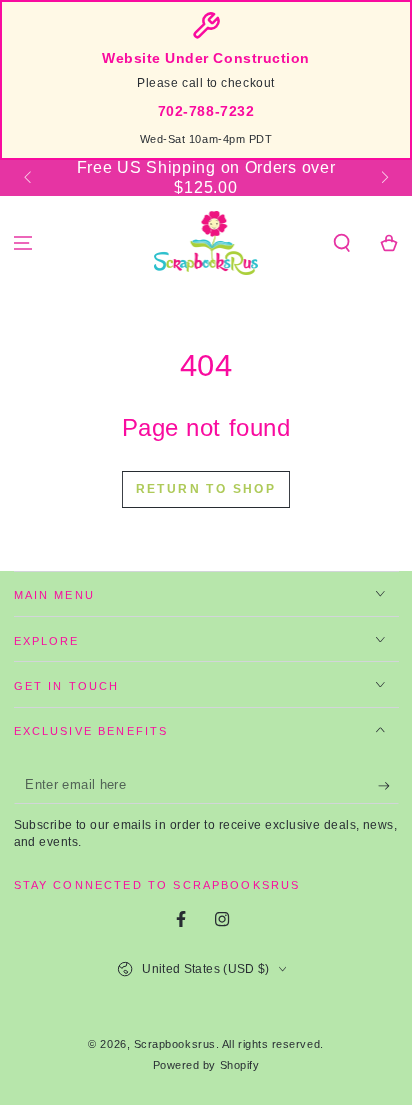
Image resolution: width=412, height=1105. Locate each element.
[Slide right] (383, 178)
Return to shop (206, 489)
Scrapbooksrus (175, 1044)
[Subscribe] (388, 786)
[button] (341, 243)
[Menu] (23, 243)
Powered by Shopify (206, 1065)
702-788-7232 (206, 111)
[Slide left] (29, 178)
